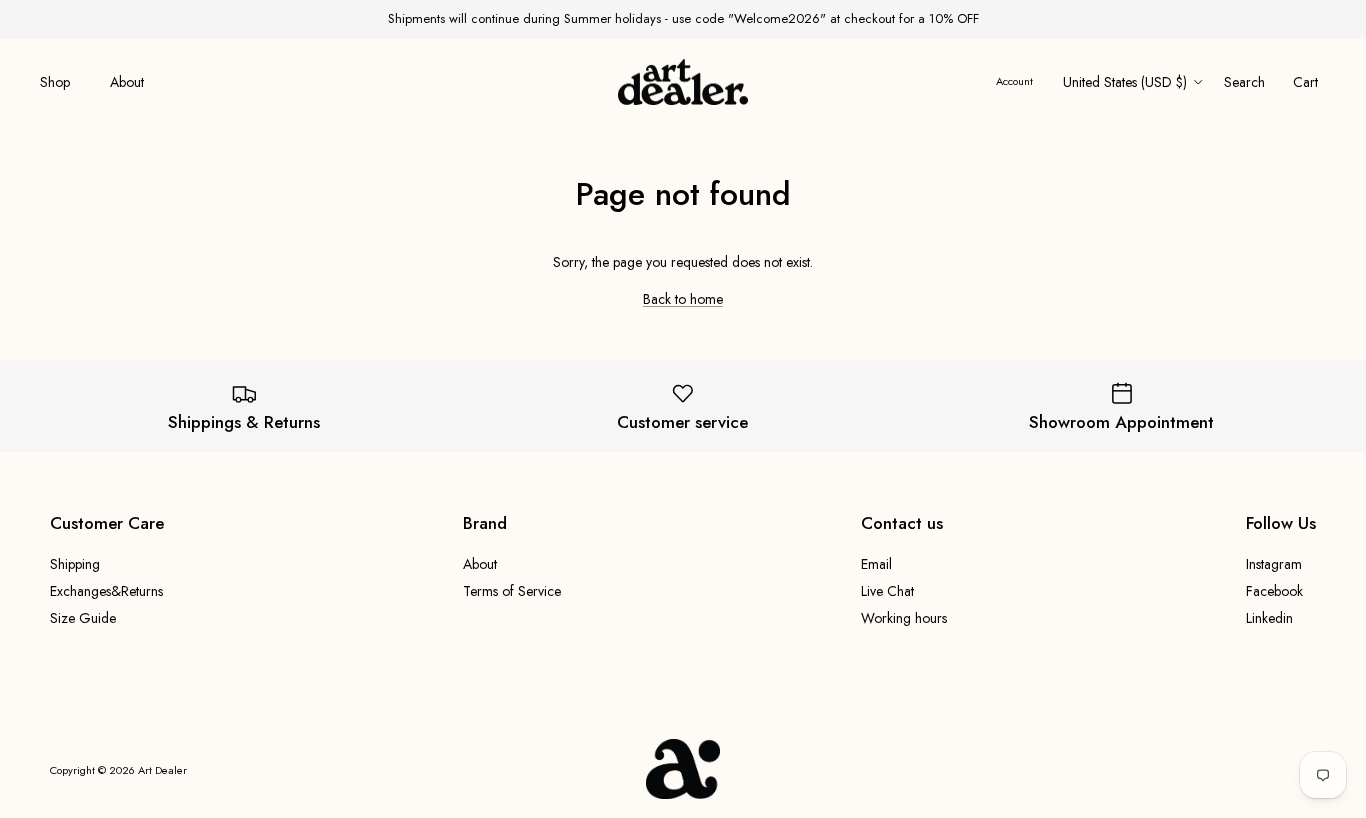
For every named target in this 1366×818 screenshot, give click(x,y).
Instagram (1274, 564)
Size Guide (83, 618)
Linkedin (1269, 618)
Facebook (1274, 591)
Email (876, 564)
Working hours (904, 618)
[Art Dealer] (683, 82)
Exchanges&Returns (106, 591)
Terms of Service (512, 591)
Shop (55, 82)
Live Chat (887, 591)
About (127, 82)
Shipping (75, 564)
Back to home (683, 299)
